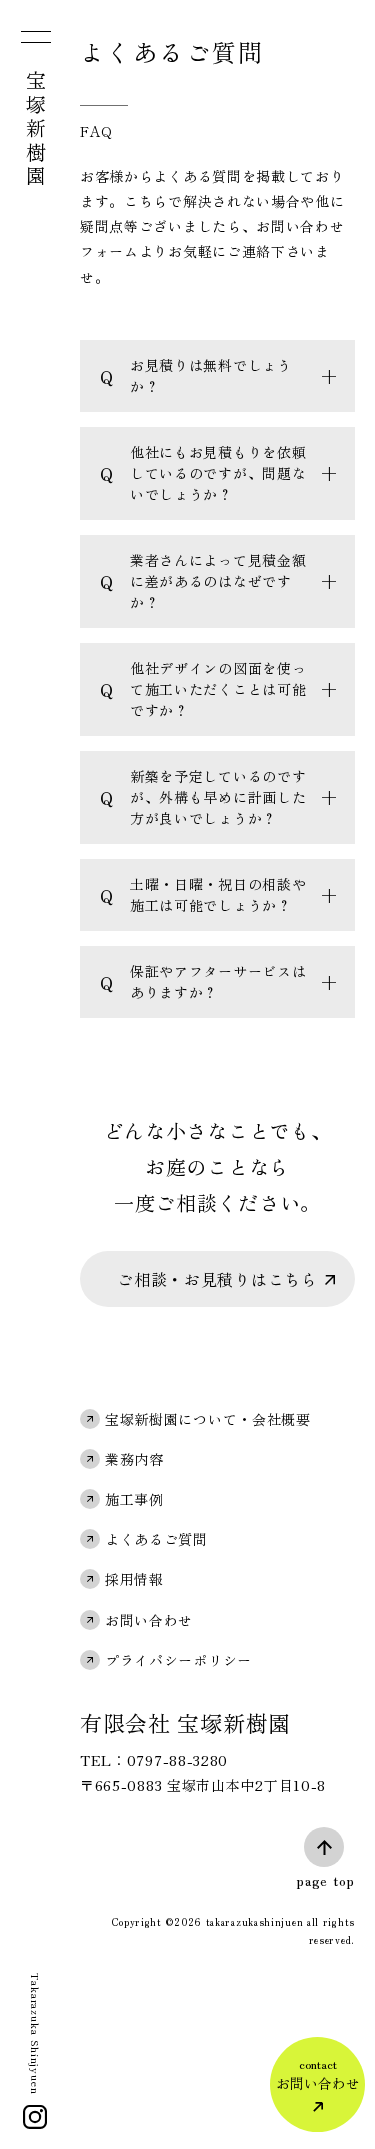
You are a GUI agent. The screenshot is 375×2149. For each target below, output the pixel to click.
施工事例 (134, 1499)
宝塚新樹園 (35, 130)
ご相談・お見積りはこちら (217, 1279)
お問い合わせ (149, 1620)
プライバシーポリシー (178, 1660)
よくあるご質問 (156, 1539)
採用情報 (134, 1579)
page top (325, 1880)
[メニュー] (34, 41)
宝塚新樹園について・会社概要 (208, 1419)
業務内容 (134, 1459)
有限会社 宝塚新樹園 (185, 1722)
